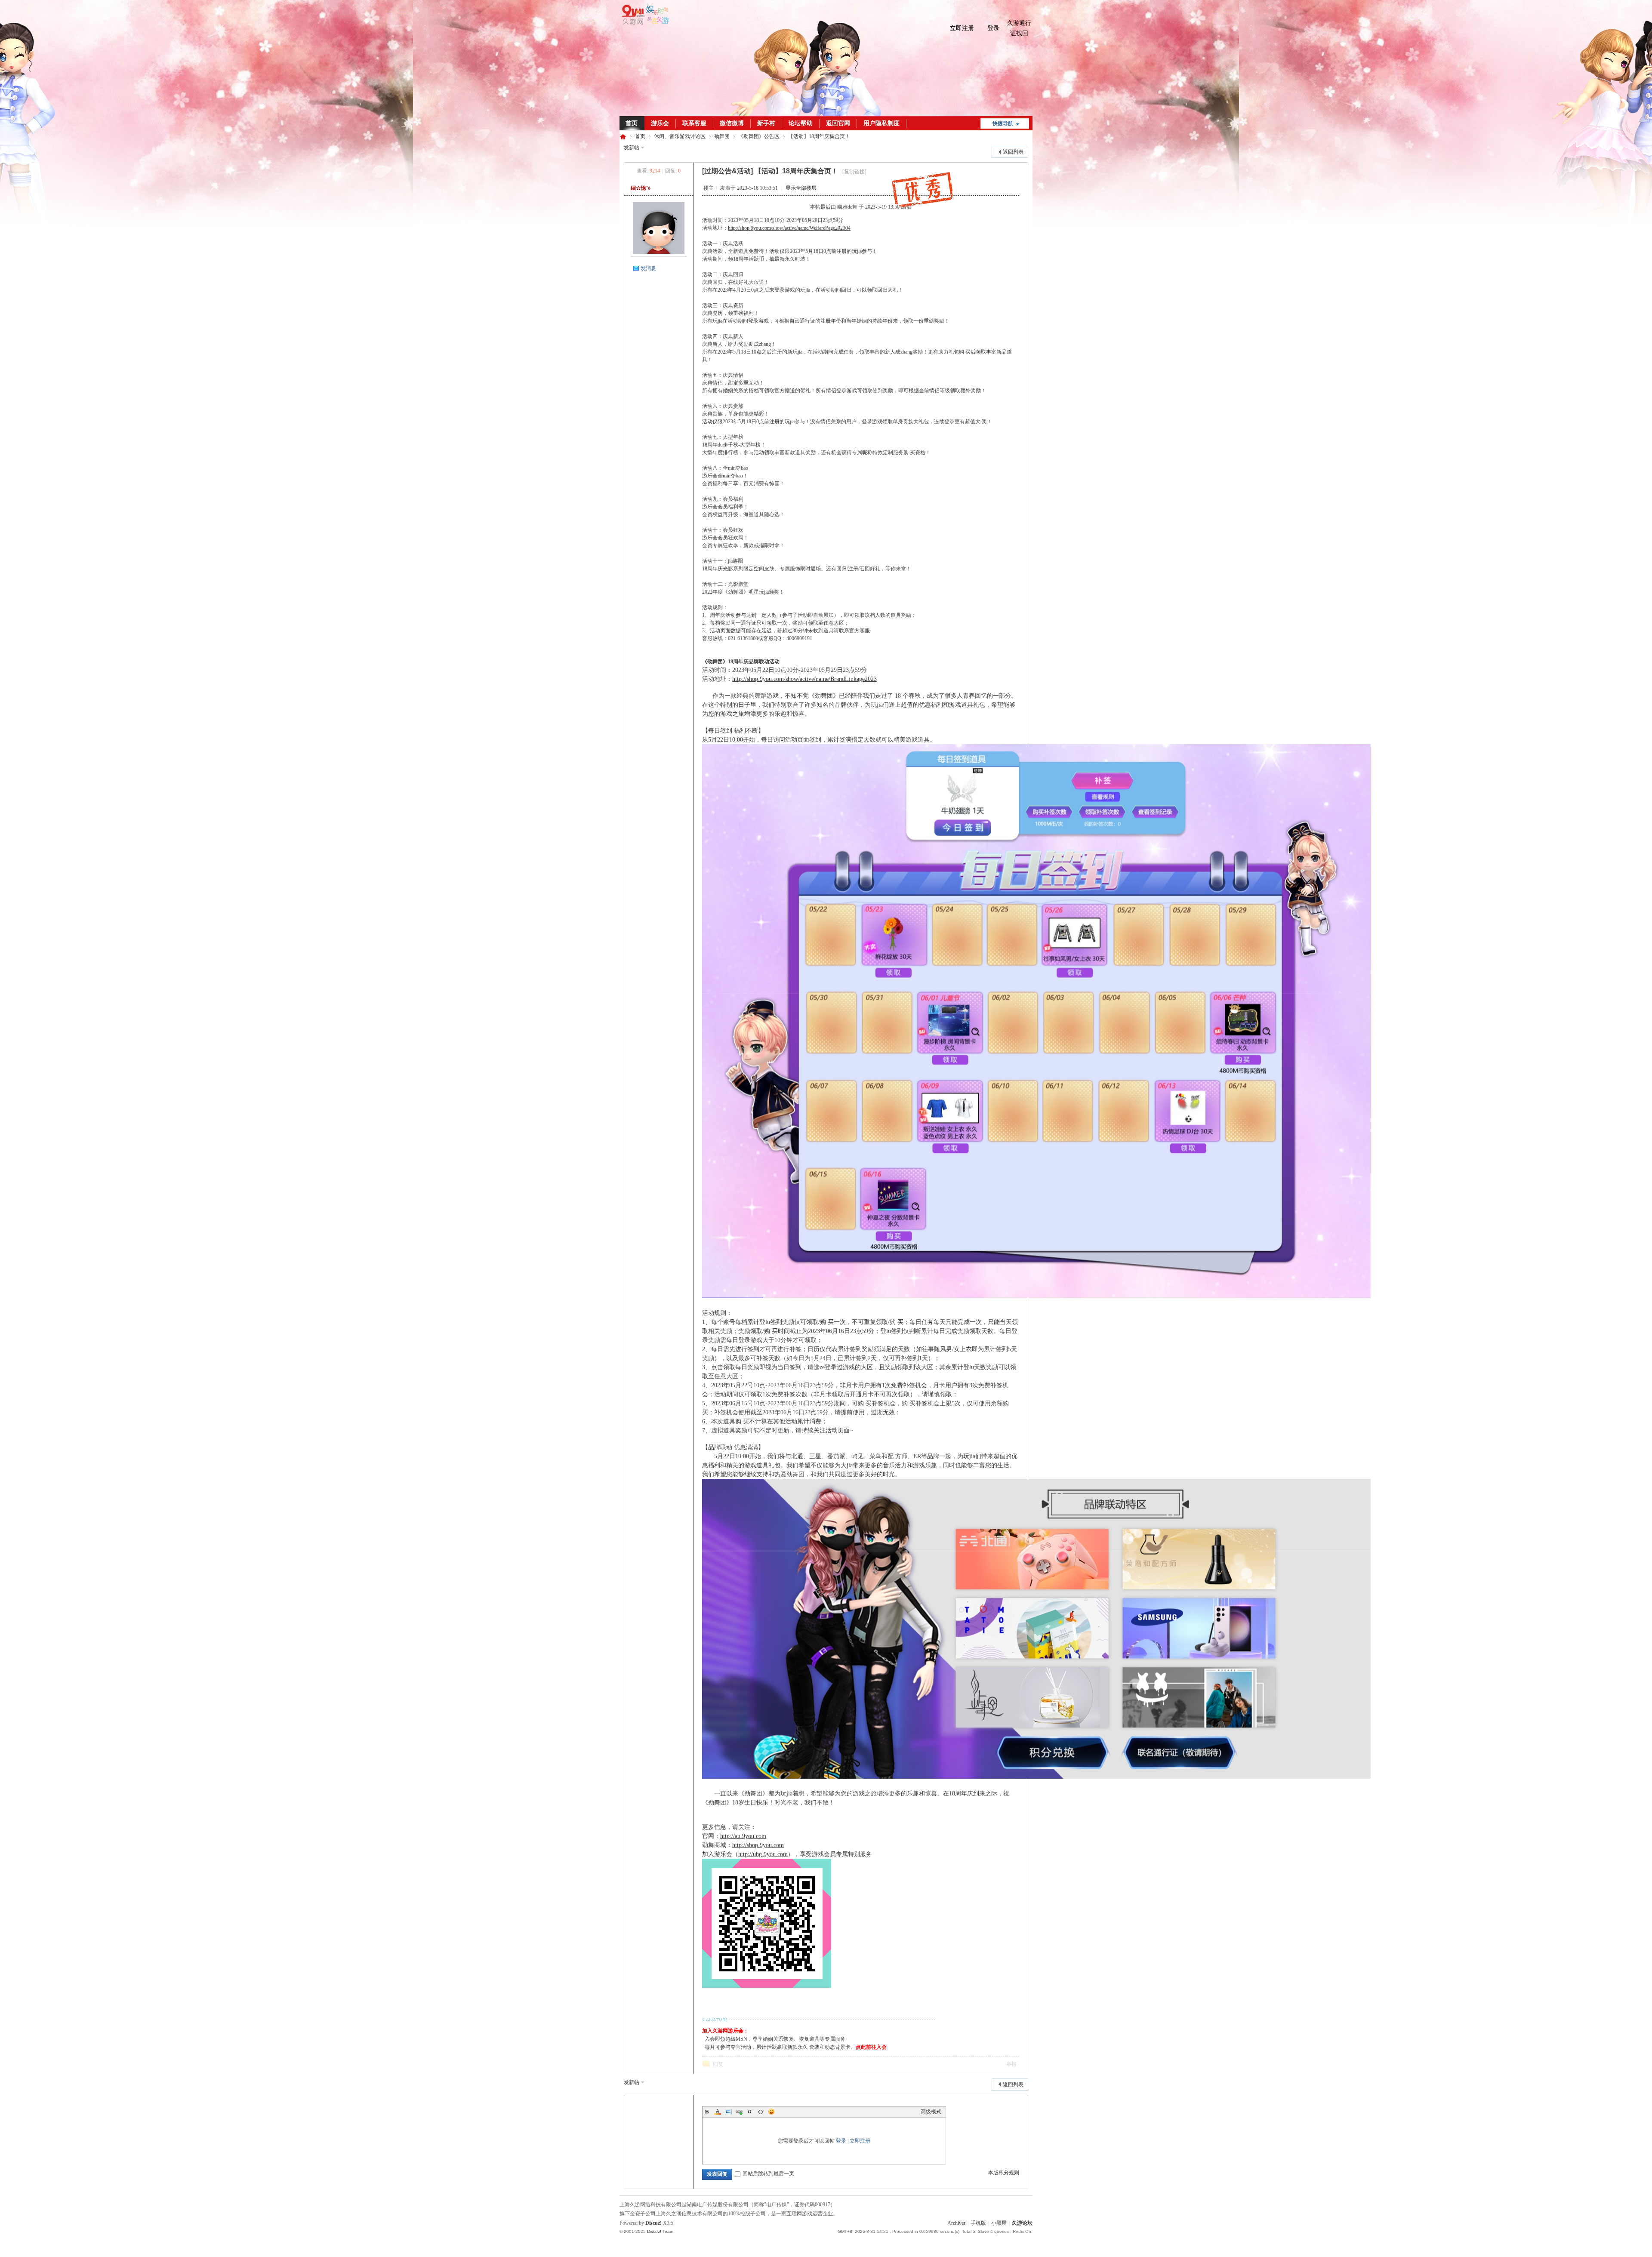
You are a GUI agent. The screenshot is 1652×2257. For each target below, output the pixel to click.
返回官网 (838, 123)
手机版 (978, 2223)
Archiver (956, 2223)
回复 (718, 2064)
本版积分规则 (1004, 2173)
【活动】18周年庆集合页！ (819, 136)
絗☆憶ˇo (641, 188)
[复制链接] (854, 172)
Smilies (771, 2112)
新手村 (766, 123)
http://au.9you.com (743, 1836)
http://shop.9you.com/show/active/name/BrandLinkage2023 (804, 679)
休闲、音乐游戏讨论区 (680, 136)
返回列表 (1013, 152)
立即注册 (962, 28)
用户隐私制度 (881, 123)
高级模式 (931, 2112)
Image (728, 2112)
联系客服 (694, 123)
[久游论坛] (644, 23)
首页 (632, 123)
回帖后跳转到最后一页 (768, 2174)
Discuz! (653, 2223)
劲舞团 (722, 136)
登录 (993, 28)
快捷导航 (1003, 123)
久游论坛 (623, 137)
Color (718, 2112)
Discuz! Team (660, 2231)
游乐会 (660, 123)
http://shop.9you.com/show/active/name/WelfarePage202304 (789, 228)
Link (739, 2112)
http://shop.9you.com (758, 1845)
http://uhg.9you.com (763, 1854)
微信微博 (732, 123)
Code (761, 2112)
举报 (1011, 2064)
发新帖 (632, 148)
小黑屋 (999, 2223)
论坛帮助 (801, 123)
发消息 (648, 268)
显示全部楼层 (801, 188)
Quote (750, 2112)
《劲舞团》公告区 (759, 136)
